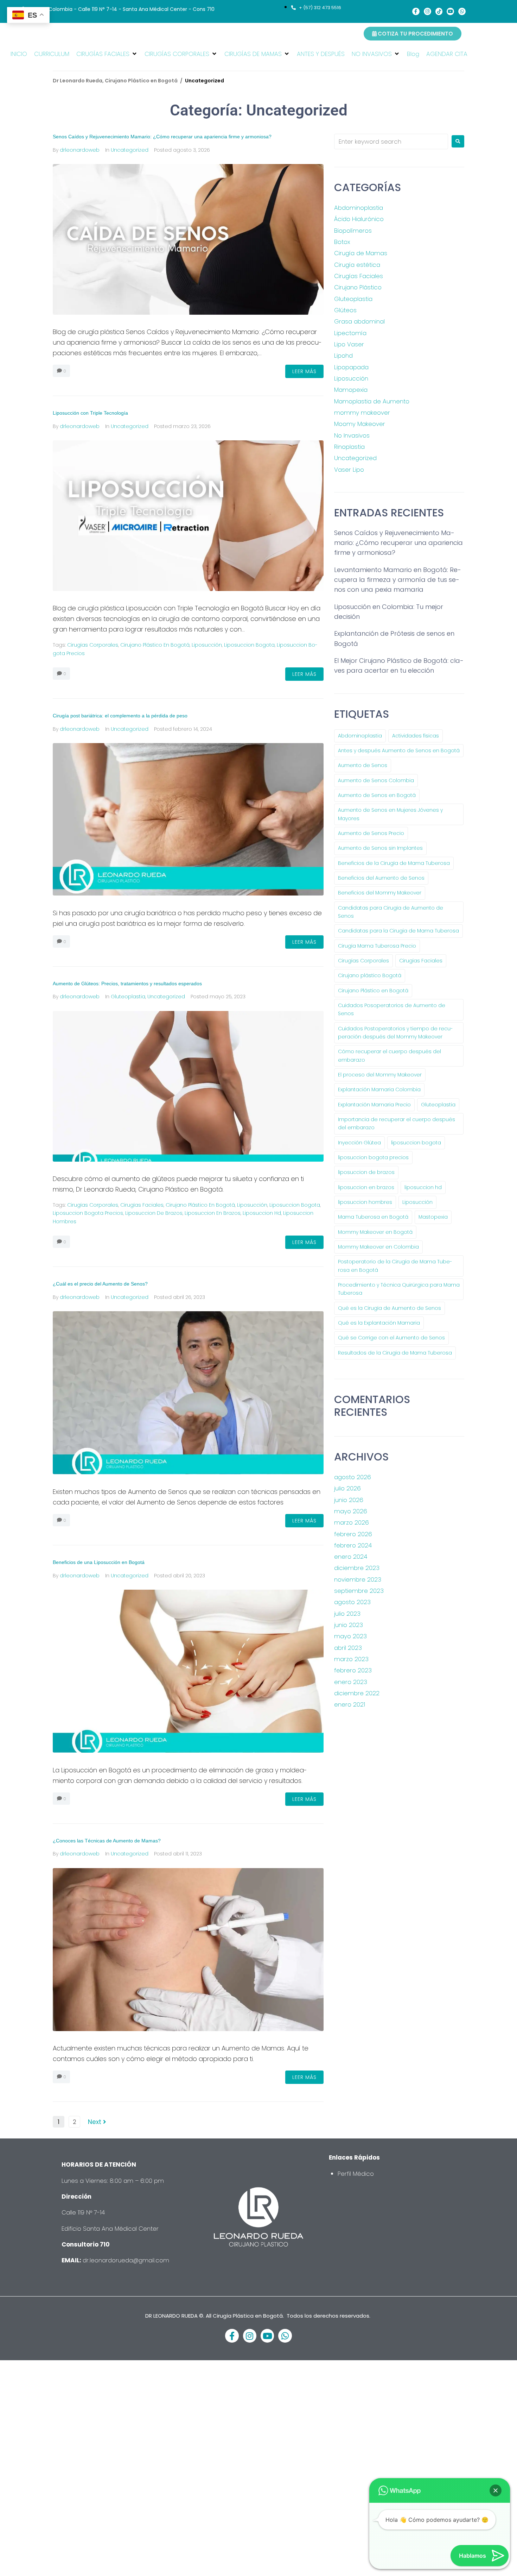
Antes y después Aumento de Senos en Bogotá (399, 750)
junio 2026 (349, 1500)
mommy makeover (362, 413)
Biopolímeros (353, 231)
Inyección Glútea (359, 1143)
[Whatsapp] (462, 11)
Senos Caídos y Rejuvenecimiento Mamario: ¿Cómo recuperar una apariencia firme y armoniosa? (162, 137)
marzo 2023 (351, 1659)
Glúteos (345, 310)
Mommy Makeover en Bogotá (375, 1232)
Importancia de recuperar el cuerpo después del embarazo (397, 1123)
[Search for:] (391, 142)
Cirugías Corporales (93, 645)
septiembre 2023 (359, 1591)
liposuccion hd (262, 1213)
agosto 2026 (353, 1477)
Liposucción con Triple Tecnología (90, 413)
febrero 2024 (353, 1545)
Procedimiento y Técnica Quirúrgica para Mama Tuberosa (399, 1289)
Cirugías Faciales (142, 1205)
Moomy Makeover (360, 424)
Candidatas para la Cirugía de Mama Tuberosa (398, 931)
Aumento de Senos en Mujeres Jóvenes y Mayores (390, 814)
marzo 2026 (352, 1522)
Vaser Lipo (349, 470)
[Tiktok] (439, 11)
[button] (107, 54)
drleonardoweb (80, 150)
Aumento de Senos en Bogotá (377, 795)
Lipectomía (350, 333)
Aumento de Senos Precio (371, 833)
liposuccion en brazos (213, 1213)
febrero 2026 (353, 1534)
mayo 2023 (350, 1636)
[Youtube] (450, 11)
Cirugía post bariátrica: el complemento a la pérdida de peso (120, 716)
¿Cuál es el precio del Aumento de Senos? (100, 1284)
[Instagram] (427, 11)
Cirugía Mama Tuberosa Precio (377, 946)
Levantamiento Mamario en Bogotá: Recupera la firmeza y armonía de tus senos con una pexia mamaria (398, 580)
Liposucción (207, 645)
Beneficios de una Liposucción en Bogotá (99, 1562)
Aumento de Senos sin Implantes (380, 848)
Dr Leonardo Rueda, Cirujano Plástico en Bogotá (115, 81)
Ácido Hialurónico (359, 219)
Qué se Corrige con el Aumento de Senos (391, 1338)
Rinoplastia (349, 447)
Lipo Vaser (349, 344)
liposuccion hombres (365, 1202)
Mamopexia (351, 390)
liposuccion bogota (249, 645)
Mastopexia (433, 1217)
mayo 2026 (351, 1511)
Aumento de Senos (363, 765)
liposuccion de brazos (154, 1213)
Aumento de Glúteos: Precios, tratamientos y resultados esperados (128, 984)
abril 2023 (348, 1648)
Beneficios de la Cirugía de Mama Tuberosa (394, 863)
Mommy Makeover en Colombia (378, 1247)
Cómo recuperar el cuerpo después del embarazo (390, 1055)
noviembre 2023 (358, 1579)
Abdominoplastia (359, 208)
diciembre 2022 (357, 1693)
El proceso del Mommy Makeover (380, 1075)
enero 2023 (351, 1682)
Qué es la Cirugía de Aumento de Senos (390, 1308)
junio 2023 (349, 1625)
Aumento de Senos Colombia (376, 780)
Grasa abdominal (359, 321)
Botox (342, 242)
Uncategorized (130, 150)
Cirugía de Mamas (361, 253)
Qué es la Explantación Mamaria (379, 1323)
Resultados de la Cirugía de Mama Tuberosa (395, 1353)
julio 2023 (347, 1614)
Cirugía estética (357, 265)
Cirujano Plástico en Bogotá (155, 645)
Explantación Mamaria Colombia (379, 1089)
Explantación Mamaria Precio (374, 1105)
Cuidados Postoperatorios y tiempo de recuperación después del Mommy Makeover (395, 1033)
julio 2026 (347, 1488)
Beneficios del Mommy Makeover (380, 893)
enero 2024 (351, 1557)
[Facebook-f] (416, 11)
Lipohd (343, 356)
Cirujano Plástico (358, 287)
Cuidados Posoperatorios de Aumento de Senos (392, 1009)
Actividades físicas (416, 736)
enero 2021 (350, 1704)
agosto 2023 (352, 1602)
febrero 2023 (353, 1670)
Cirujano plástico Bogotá (370, 975)
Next (95, 2122)
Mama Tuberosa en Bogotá (373, 1217)
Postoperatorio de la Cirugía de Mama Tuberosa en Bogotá (395, 1266)
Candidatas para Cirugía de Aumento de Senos (391, 912)
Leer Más (304, 371)
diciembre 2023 (357, 1568)
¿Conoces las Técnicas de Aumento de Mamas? (107, 1841)
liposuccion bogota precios (88, 1213)
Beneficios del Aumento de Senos (381, 878)
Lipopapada (351, 367)
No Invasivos (352, 435)
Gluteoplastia (128, 997)
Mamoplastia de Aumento (372, 401)
